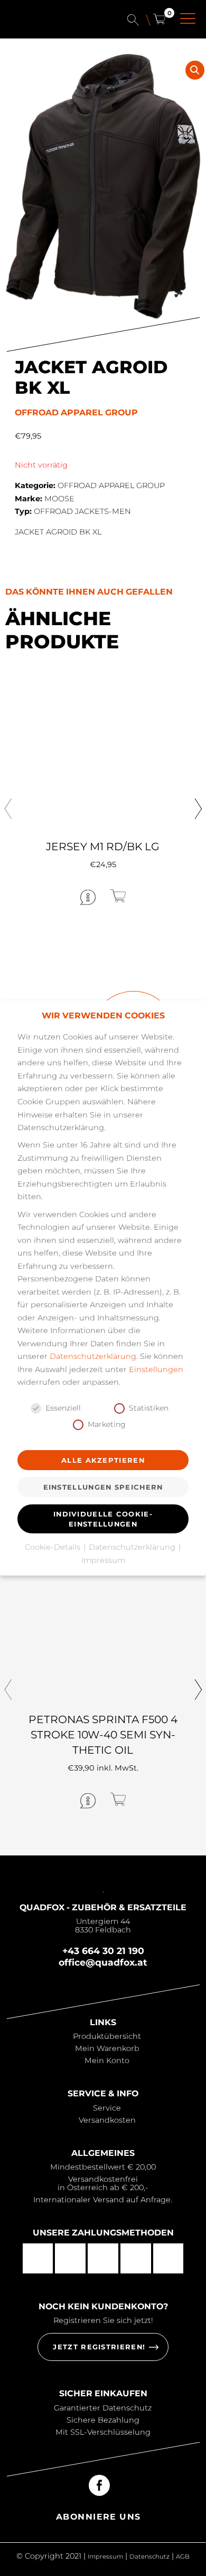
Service (107, 2108)
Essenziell (63, 1408)
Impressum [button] (103, 1560)
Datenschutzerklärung (93, 1356)
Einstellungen (156, 1369)
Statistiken (149, 1408)
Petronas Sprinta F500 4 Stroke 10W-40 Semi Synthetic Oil (103, 1734)
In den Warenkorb (152, 896)
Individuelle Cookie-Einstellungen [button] (103, 1519)
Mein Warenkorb (107, 2048)
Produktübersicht (107, 2036)
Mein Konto (107, 2060)
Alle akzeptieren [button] (103, 1460)
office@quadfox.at (103, 1962)
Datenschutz (149, 2556)
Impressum (105, 2556)
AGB (183, 2556)
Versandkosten (107, 2120)
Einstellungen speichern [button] (103, 1487)
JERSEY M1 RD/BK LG (103, 846)
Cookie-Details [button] (54, 1547)
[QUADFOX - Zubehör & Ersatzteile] (52, 25)
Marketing (107, 1424)
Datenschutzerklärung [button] (133, 1547)
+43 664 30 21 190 (103, 1951)
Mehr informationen (49, 897)
